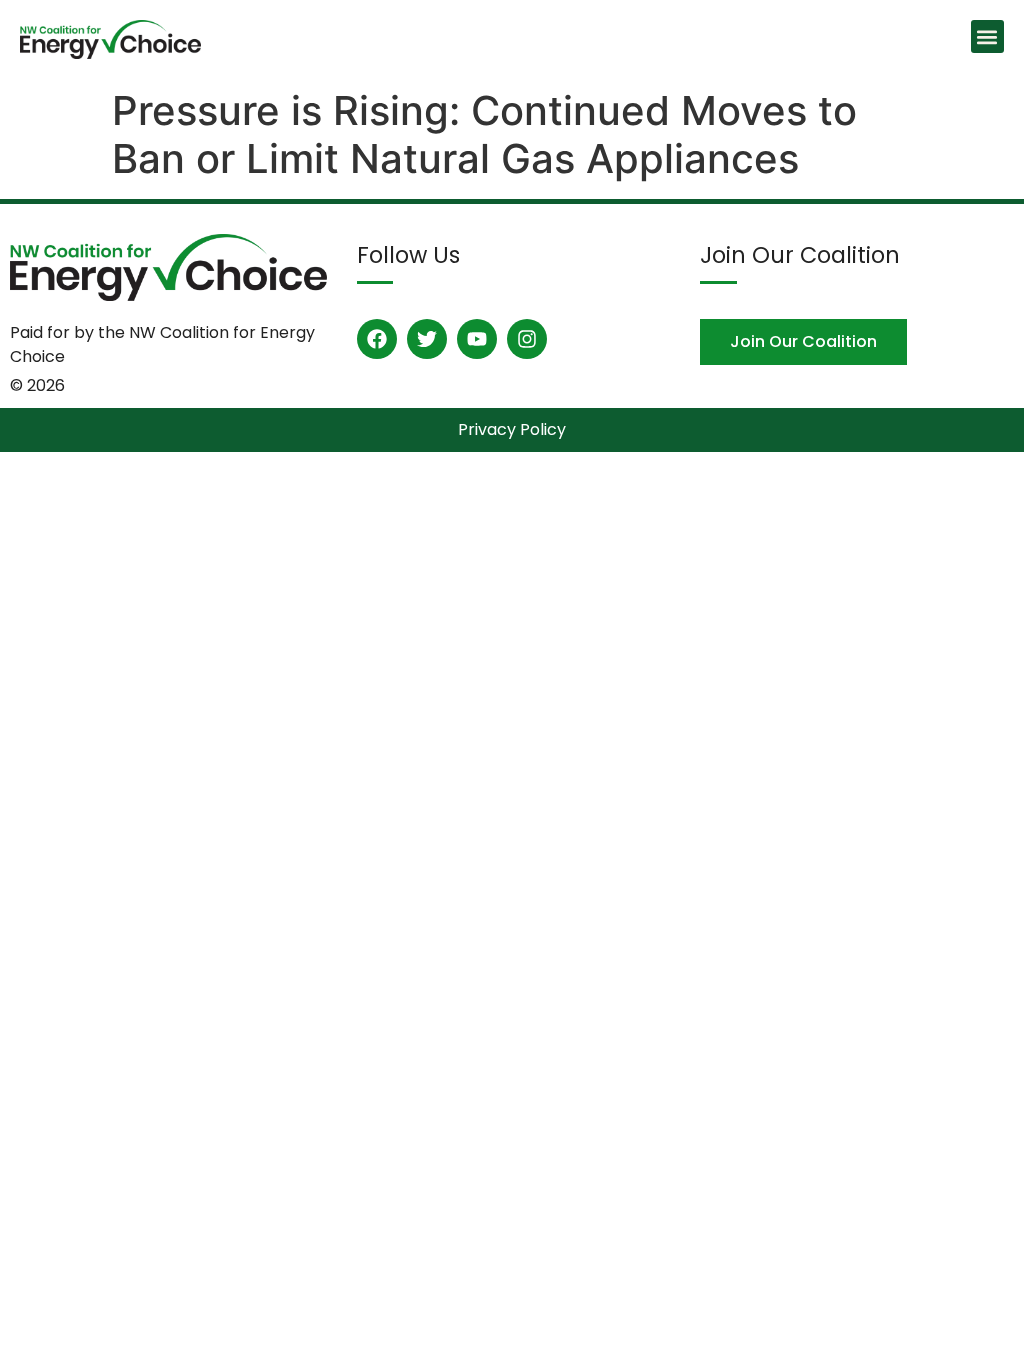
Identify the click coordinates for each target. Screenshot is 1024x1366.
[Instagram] (527, 339)
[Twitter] (427, 339)
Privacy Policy (512, 429)
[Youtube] (477, 339)
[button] (987, 36)
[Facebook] (377, 339)
